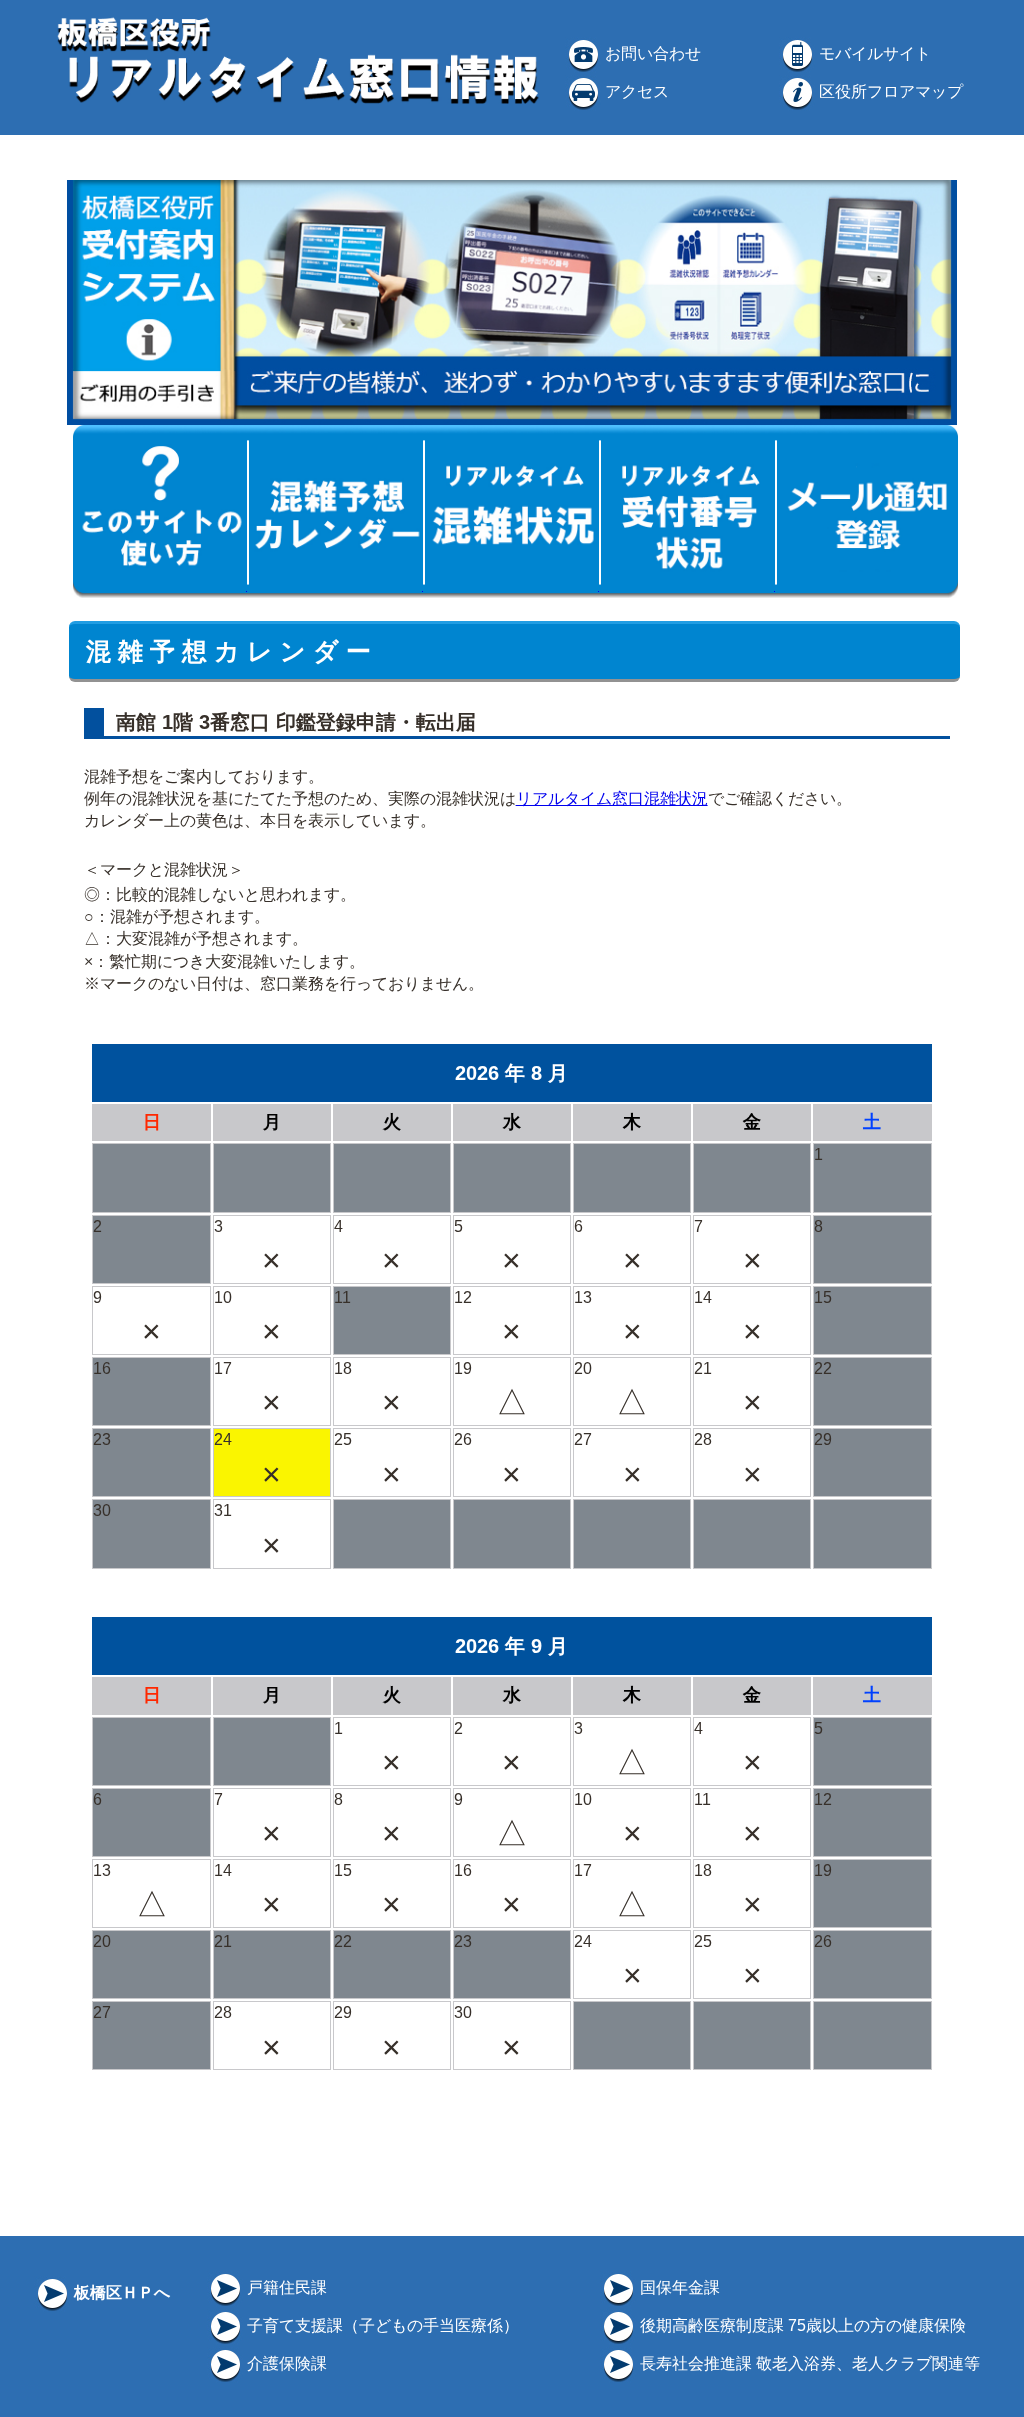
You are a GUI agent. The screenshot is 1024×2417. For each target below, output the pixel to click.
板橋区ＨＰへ (120, 2292)
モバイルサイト (873, 53)
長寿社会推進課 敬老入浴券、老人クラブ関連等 (808, 2363)
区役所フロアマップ (889, 91)
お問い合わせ (651, 53)
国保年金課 (678, 2287)
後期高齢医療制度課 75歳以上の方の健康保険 (801, 2325)
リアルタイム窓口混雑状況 (612, 798)
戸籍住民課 (285, 2287)
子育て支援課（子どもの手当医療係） (381, 2325)
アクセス (635, 91)
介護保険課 (285, 2363)
